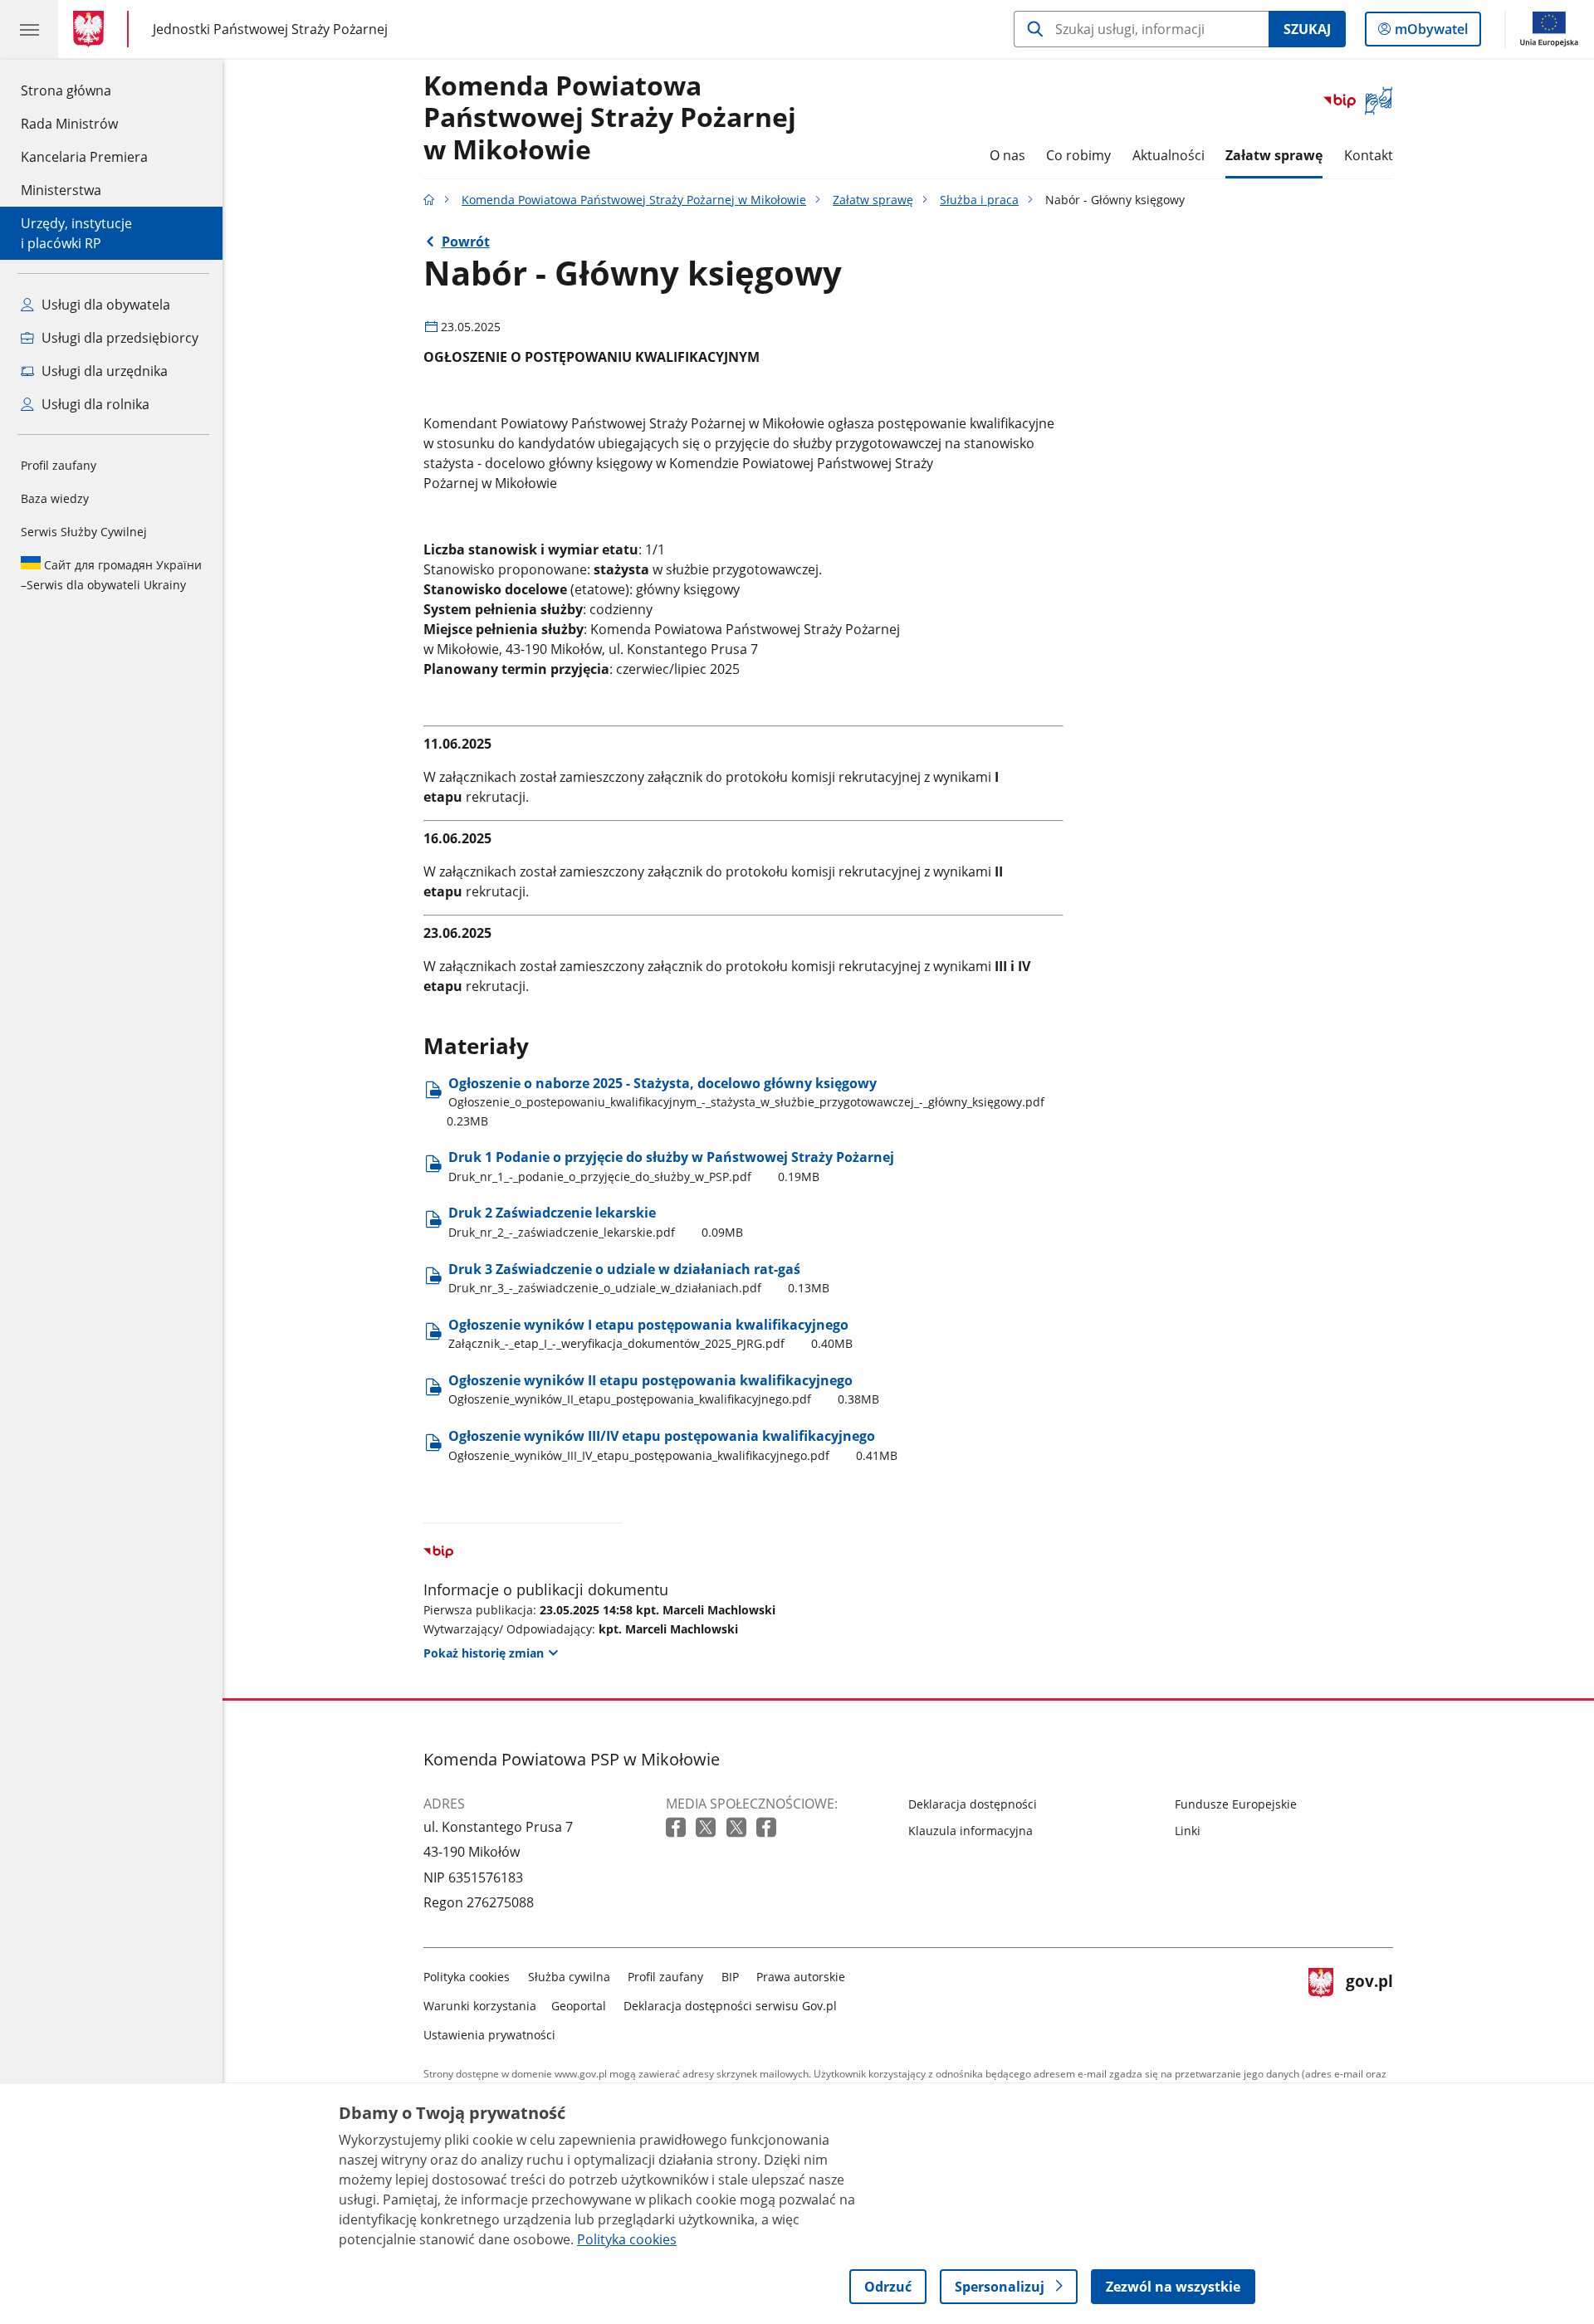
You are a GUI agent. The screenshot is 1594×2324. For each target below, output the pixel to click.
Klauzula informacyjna (971, 1831)
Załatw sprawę (1274, 155)
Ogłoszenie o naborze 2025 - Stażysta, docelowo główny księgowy (746, 1101)
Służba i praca (979, 200)
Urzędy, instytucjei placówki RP (76, 233)
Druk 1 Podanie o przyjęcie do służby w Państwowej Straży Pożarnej (671, 1166)
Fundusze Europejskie (1236, 1804)
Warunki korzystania (480, 2006)
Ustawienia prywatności (489, 2035)
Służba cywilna (569, 1977)
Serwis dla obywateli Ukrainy (111, 575)
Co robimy (1078, 155)
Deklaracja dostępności (973, 1804)
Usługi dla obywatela (104, 305)
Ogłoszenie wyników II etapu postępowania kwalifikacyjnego (664, 1389)
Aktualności (1169, 155)
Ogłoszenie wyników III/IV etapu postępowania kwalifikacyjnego (673, 1445)
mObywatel (1431, 33)
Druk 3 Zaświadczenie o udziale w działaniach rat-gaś (639, 1278)
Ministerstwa (61, 190)
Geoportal (579, 2006)
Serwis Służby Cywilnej (84, 532)
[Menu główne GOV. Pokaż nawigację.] (29, 29)
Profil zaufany (59, 465)
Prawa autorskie (801, 1977)
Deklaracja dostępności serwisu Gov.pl (730, 2006)
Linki (1188, 1831)
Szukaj (1307, 29)
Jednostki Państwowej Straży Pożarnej (270, 29)
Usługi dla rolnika (94, 404)
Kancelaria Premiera (84, 157)
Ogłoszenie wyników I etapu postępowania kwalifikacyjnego (650, 1333)
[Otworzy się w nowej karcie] (677, 1828)
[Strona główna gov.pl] (92, 29)
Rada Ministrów (69, 124)
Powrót (466, 242)
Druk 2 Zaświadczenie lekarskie (596, 1221)
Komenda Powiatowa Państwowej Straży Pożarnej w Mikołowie (610, 118)
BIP (730, 1977)
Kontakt (1369, 155)
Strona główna (84, 90)
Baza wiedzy (55, 498)
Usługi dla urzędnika (103, 371)
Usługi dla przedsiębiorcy (118, 338)
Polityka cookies (467, 1977)
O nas (1007, 155)
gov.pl (1369, 2002)
